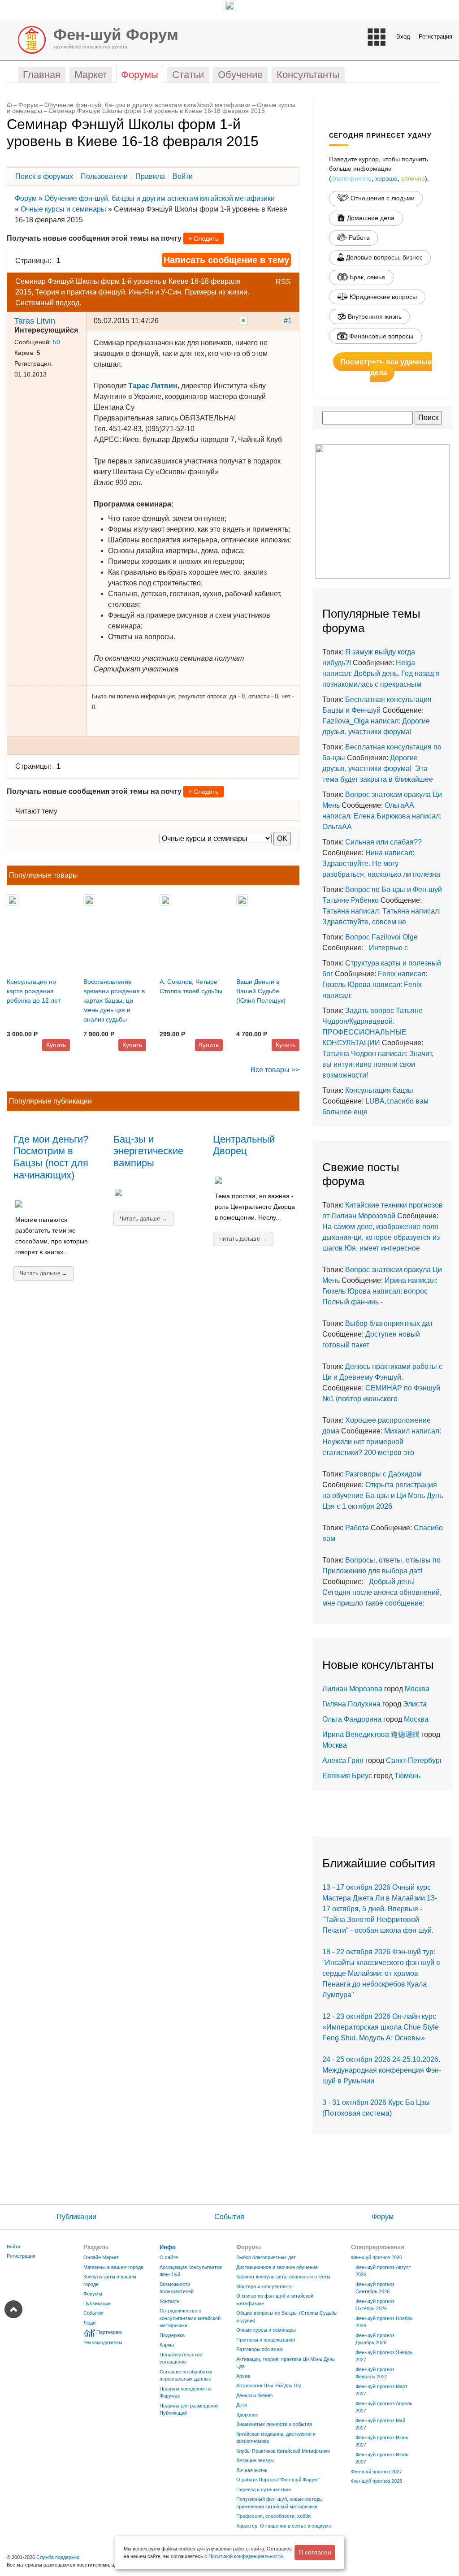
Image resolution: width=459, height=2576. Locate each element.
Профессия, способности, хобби (273, 2516)
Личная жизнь (252, 2470)
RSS (283, 282)
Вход (403, 37)
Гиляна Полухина (351, 1704)
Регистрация (435, 37)
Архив (243, 2376)
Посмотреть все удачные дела (386, 367)
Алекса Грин (343, 1760)
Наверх (13, 2309)
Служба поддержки (58, 2557)
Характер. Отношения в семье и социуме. (284, 2526)
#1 (288, 321)
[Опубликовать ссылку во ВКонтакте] (243, 320)
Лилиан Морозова (352, 1689)
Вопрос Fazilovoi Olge (381, 937)
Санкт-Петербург (414, 1760)
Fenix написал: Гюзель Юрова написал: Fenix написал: (375, 985)
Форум (28, 105)
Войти (13, 2247)
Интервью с (387, 948)
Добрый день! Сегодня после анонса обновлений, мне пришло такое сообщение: (382, 1592)
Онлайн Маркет (101, 2257)
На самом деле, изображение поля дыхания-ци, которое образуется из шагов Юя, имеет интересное (381, 1237)
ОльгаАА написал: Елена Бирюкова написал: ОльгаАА (382, 816)
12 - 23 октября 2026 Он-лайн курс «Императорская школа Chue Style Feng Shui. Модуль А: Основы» (381, 2027)
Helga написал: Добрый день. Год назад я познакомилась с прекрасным (381, 673)
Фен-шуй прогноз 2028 (377, 2481)
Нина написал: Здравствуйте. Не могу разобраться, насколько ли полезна (381, 864)
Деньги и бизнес (255, 2395)
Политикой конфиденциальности (246, 2556)
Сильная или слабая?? (383, 842)
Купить (56, 1045)
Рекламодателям (103, 2342)
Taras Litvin (35, 321)
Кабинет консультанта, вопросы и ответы (283, 2277)
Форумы (93, 2294)
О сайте (169, 2257)
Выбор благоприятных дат (389, 1323)
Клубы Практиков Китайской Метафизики (283, 2451)
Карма (167, 2345)
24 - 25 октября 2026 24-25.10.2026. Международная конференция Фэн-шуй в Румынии (382, 2070)
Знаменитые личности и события (274, 2424)
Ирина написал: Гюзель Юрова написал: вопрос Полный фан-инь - (380, 1291)
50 (56, 342)
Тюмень (407, 1776)
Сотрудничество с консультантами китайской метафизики (190, 2318)
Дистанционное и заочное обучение (277, 2267)
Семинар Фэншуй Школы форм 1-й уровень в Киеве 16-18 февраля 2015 (157, 111)
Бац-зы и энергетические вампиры (148, 1151)
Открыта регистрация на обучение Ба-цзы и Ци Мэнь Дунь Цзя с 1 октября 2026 (383, 1496)
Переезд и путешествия (264, 2489)
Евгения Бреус (347, 1776)
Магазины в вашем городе (113, 2267)
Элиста (415, 1704)
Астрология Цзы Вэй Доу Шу (269, 2386)
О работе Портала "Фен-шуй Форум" (278, 2480)
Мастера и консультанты (264, 2286)
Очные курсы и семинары (63, 209)
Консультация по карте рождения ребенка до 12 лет (34, 991)
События (229, 2217)
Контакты (170, 2301)
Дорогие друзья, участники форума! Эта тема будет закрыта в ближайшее (378, 768)
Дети (242, 2405)
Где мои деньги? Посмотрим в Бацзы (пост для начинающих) (51, 1157)
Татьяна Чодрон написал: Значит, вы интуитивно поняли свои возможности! (378, 1064)
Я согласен (315, 2552)
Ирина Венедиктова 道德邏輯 (371, 1734)
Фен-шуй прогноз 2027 (377, 2472)
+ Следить (203, 238)
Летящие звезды (255, 2460)
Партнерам (109, 2332)
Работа (357, 1528)
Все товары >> (275, 1070)
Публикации (76, 2217)
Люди (89, 2323)
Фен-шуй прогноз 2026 (377, 2257)
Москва (417, 1689)
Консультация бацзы (379, 1090)
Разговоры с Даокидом (383, 1474)
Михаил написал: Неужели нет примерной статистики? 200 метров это (382, 1442)
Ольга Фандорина (352, 1719)
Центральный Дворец (244, 1145)
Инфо (168, 2247)
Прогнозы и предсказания (266, 2340)
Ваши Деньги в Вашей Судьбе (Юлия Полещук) (261, 991)
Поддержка (172, 2335)
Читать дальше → (44, 1273)
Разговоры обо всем (260, 2349)
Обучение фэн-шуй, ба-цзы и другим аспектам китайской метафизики (147, 105)
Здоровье (247, 2415)
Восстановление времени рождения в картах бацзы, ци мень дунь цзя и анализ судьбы (114, 1000)
